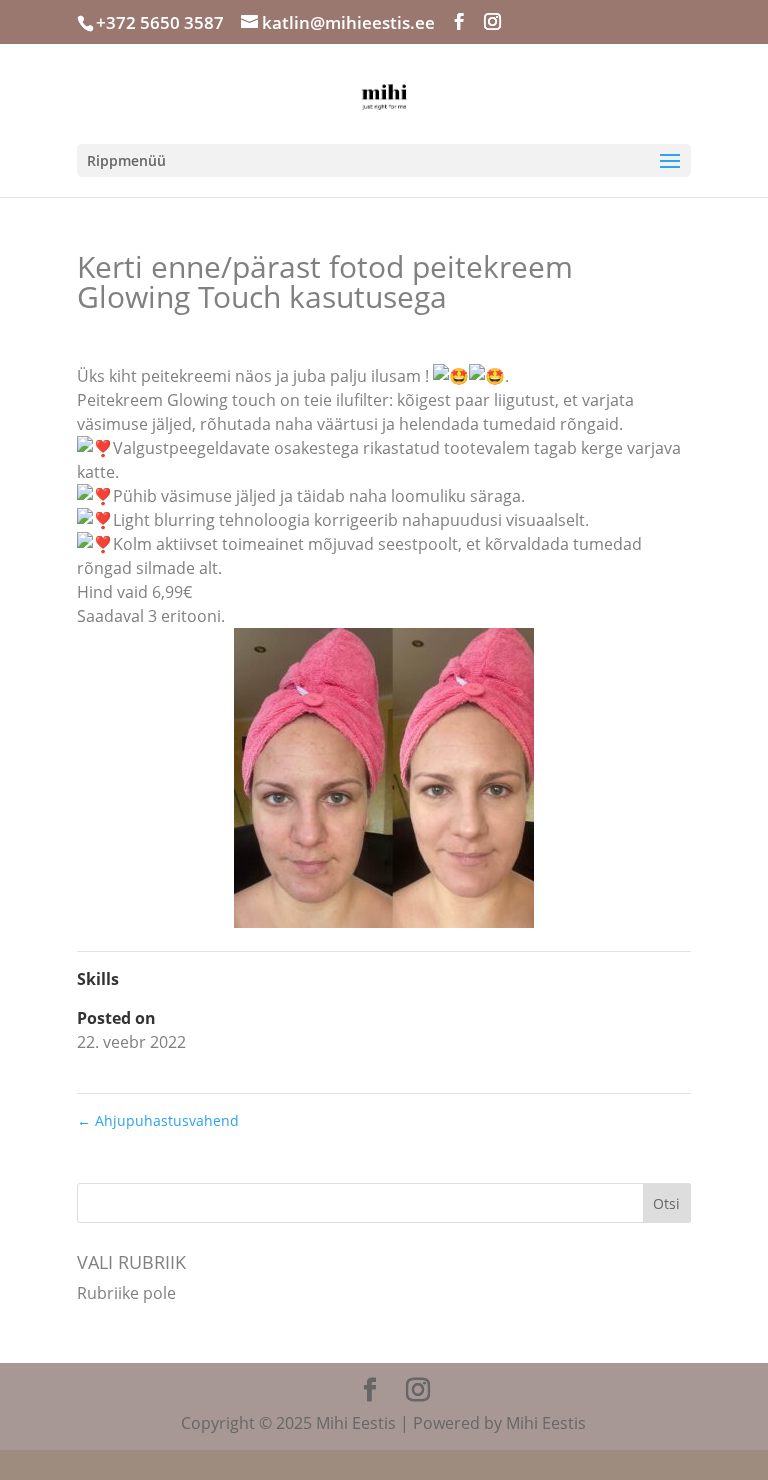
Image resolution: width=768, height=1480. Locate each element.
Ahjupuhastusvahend (158, 1120)
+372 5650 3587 (160, 22)
